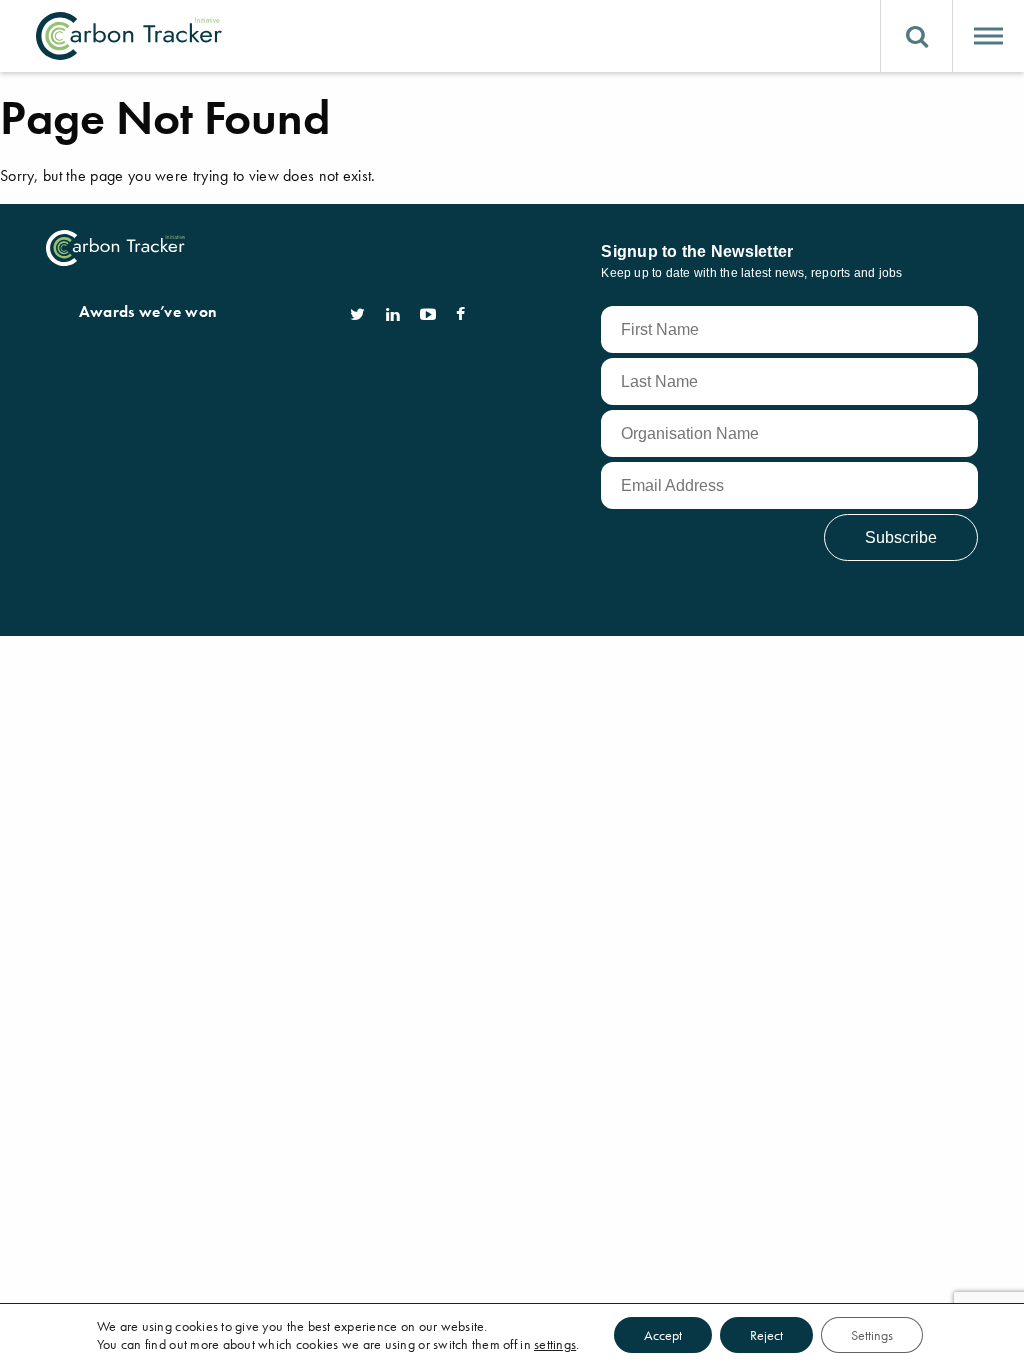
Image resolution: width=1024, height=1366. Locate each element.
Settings (872, 1335)
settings (555, 1344)
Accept (663, 1335)
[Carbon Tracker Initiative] (129, 36)
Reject (766, 1335)
